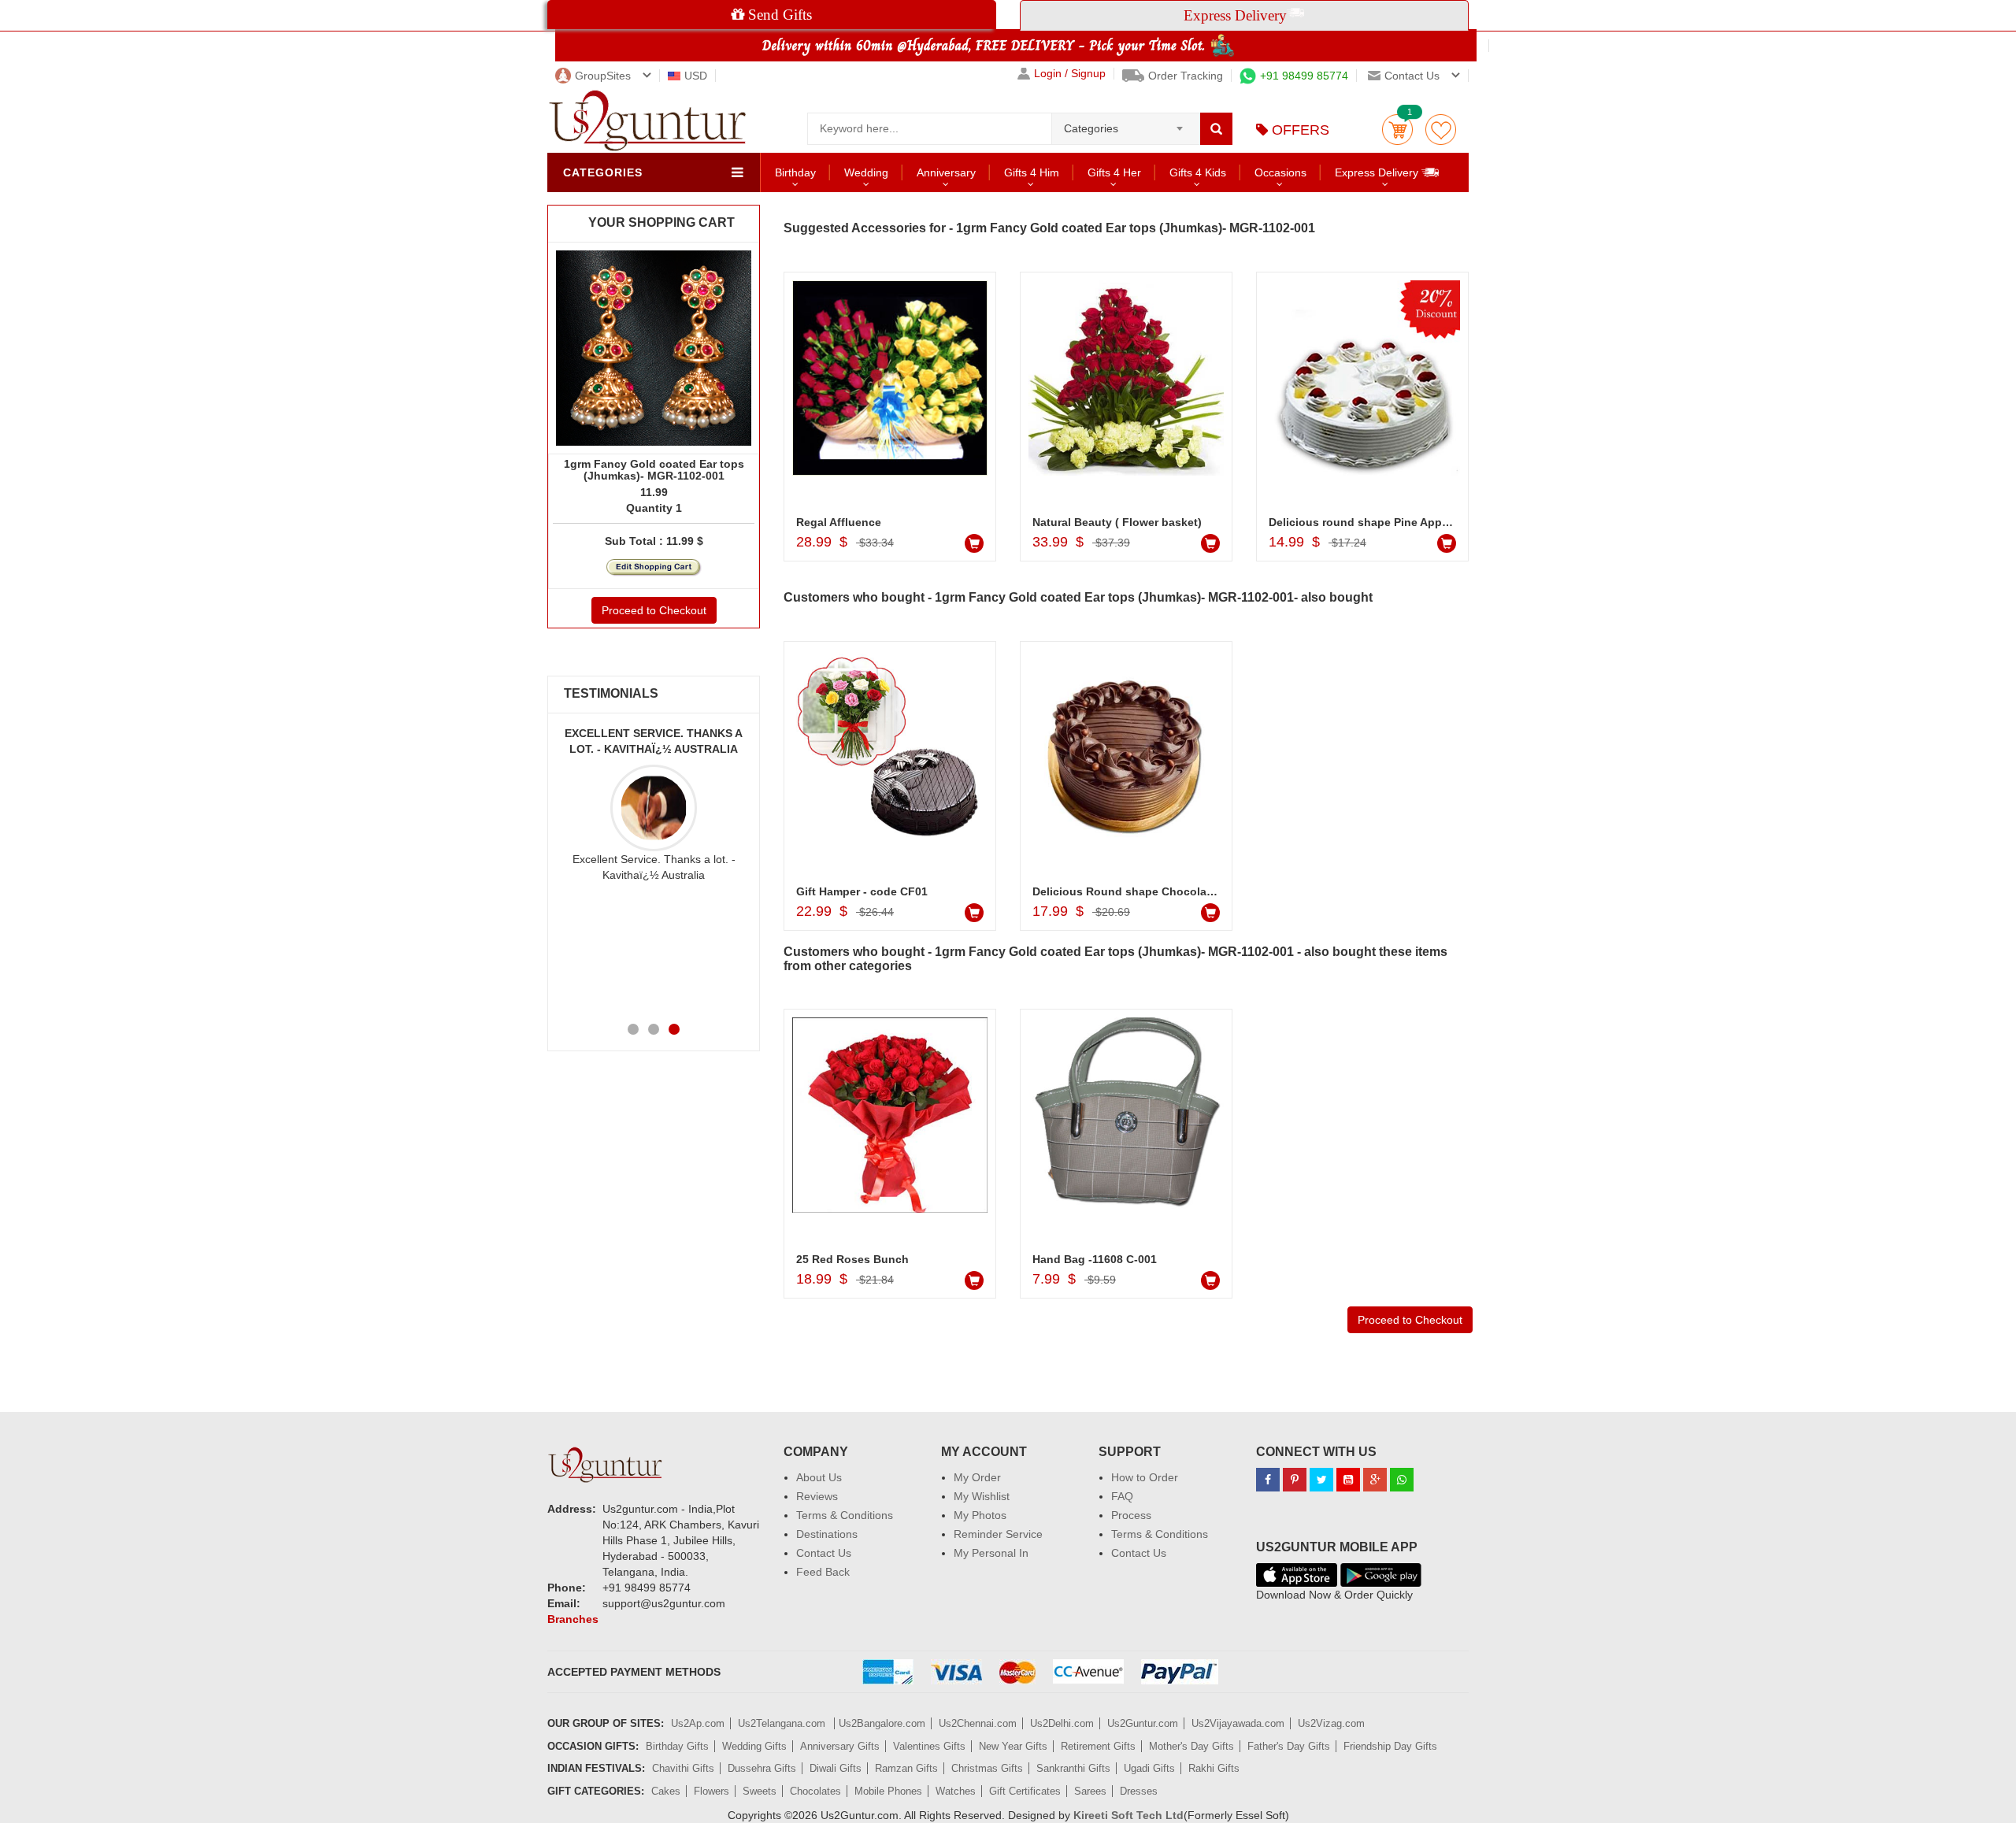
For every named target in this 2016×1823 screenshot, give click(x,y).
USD (696, 76)
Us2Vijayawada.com (1238, 1723)
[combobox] (1126, 124)
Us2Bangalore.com (882, 1723)
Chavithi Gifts (683, 1768)
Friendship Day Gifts (1390, 1746)
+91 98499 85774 (1304, 76)
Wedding (866, 172)
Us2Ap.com (698, 1723)
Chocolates (815, 1791)
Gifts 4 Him (1032, 172)
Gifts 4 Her (1114, 172)
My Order (977, 1477)
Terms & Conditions (845, 1515)
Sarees (1090, 1791)
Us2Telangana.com (783, 1723)
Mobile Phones (888, 1791)
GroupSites (603, 76)
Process (1131, 1515)
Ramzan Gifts (906, 1768)
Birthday (795, 172)
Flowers (712, 1791)
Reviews (817, 1496)
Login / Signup (1070, 74)
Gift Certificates (1025, 1791)
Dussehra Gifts (762, 1768)
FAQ (1122, 1496)
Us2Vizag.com (1331, 1723)
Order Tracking (1186, 76)
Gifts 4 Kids (1198, 172)
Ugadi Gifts (1149, 1768)
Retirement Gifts (1098, 1746)
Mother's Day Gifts (1191, 1746)
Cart (1397, 130)
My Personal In (991, 1553)
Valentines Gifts (929, 1746)
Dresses (1139, 1791)
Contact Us (824, 1553)
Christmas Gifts (987, 1768)
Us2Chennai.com (978, 1723)
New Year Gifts (1013, 1746)
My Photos (980, 1515)
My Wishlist (982, 1496)
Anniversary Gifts (840, 1746)
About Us (819, 1477)
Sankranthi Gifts (1073, 1768)
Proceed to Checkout (654, 610)
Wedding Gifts (754, 1746)
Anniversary (946, 172)
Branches (573, 1619)
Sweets (760, 1791)
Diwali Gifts (836, 1768)
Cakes (666, 1791)
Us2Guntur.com (1143, 1723)
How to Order (1145, 1477)
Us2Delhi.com (1062, 1723)
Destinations (827, 1534)
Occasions (1280, 172)
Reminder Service (998, 1534)
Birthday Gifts (677, 1746)
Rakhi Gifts (1214, 1768)
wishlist (1441, 130)
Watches (956, 1791)
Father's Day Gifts (1289, 1746)
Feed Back (823, 1572)
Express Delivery (1378, 172)
